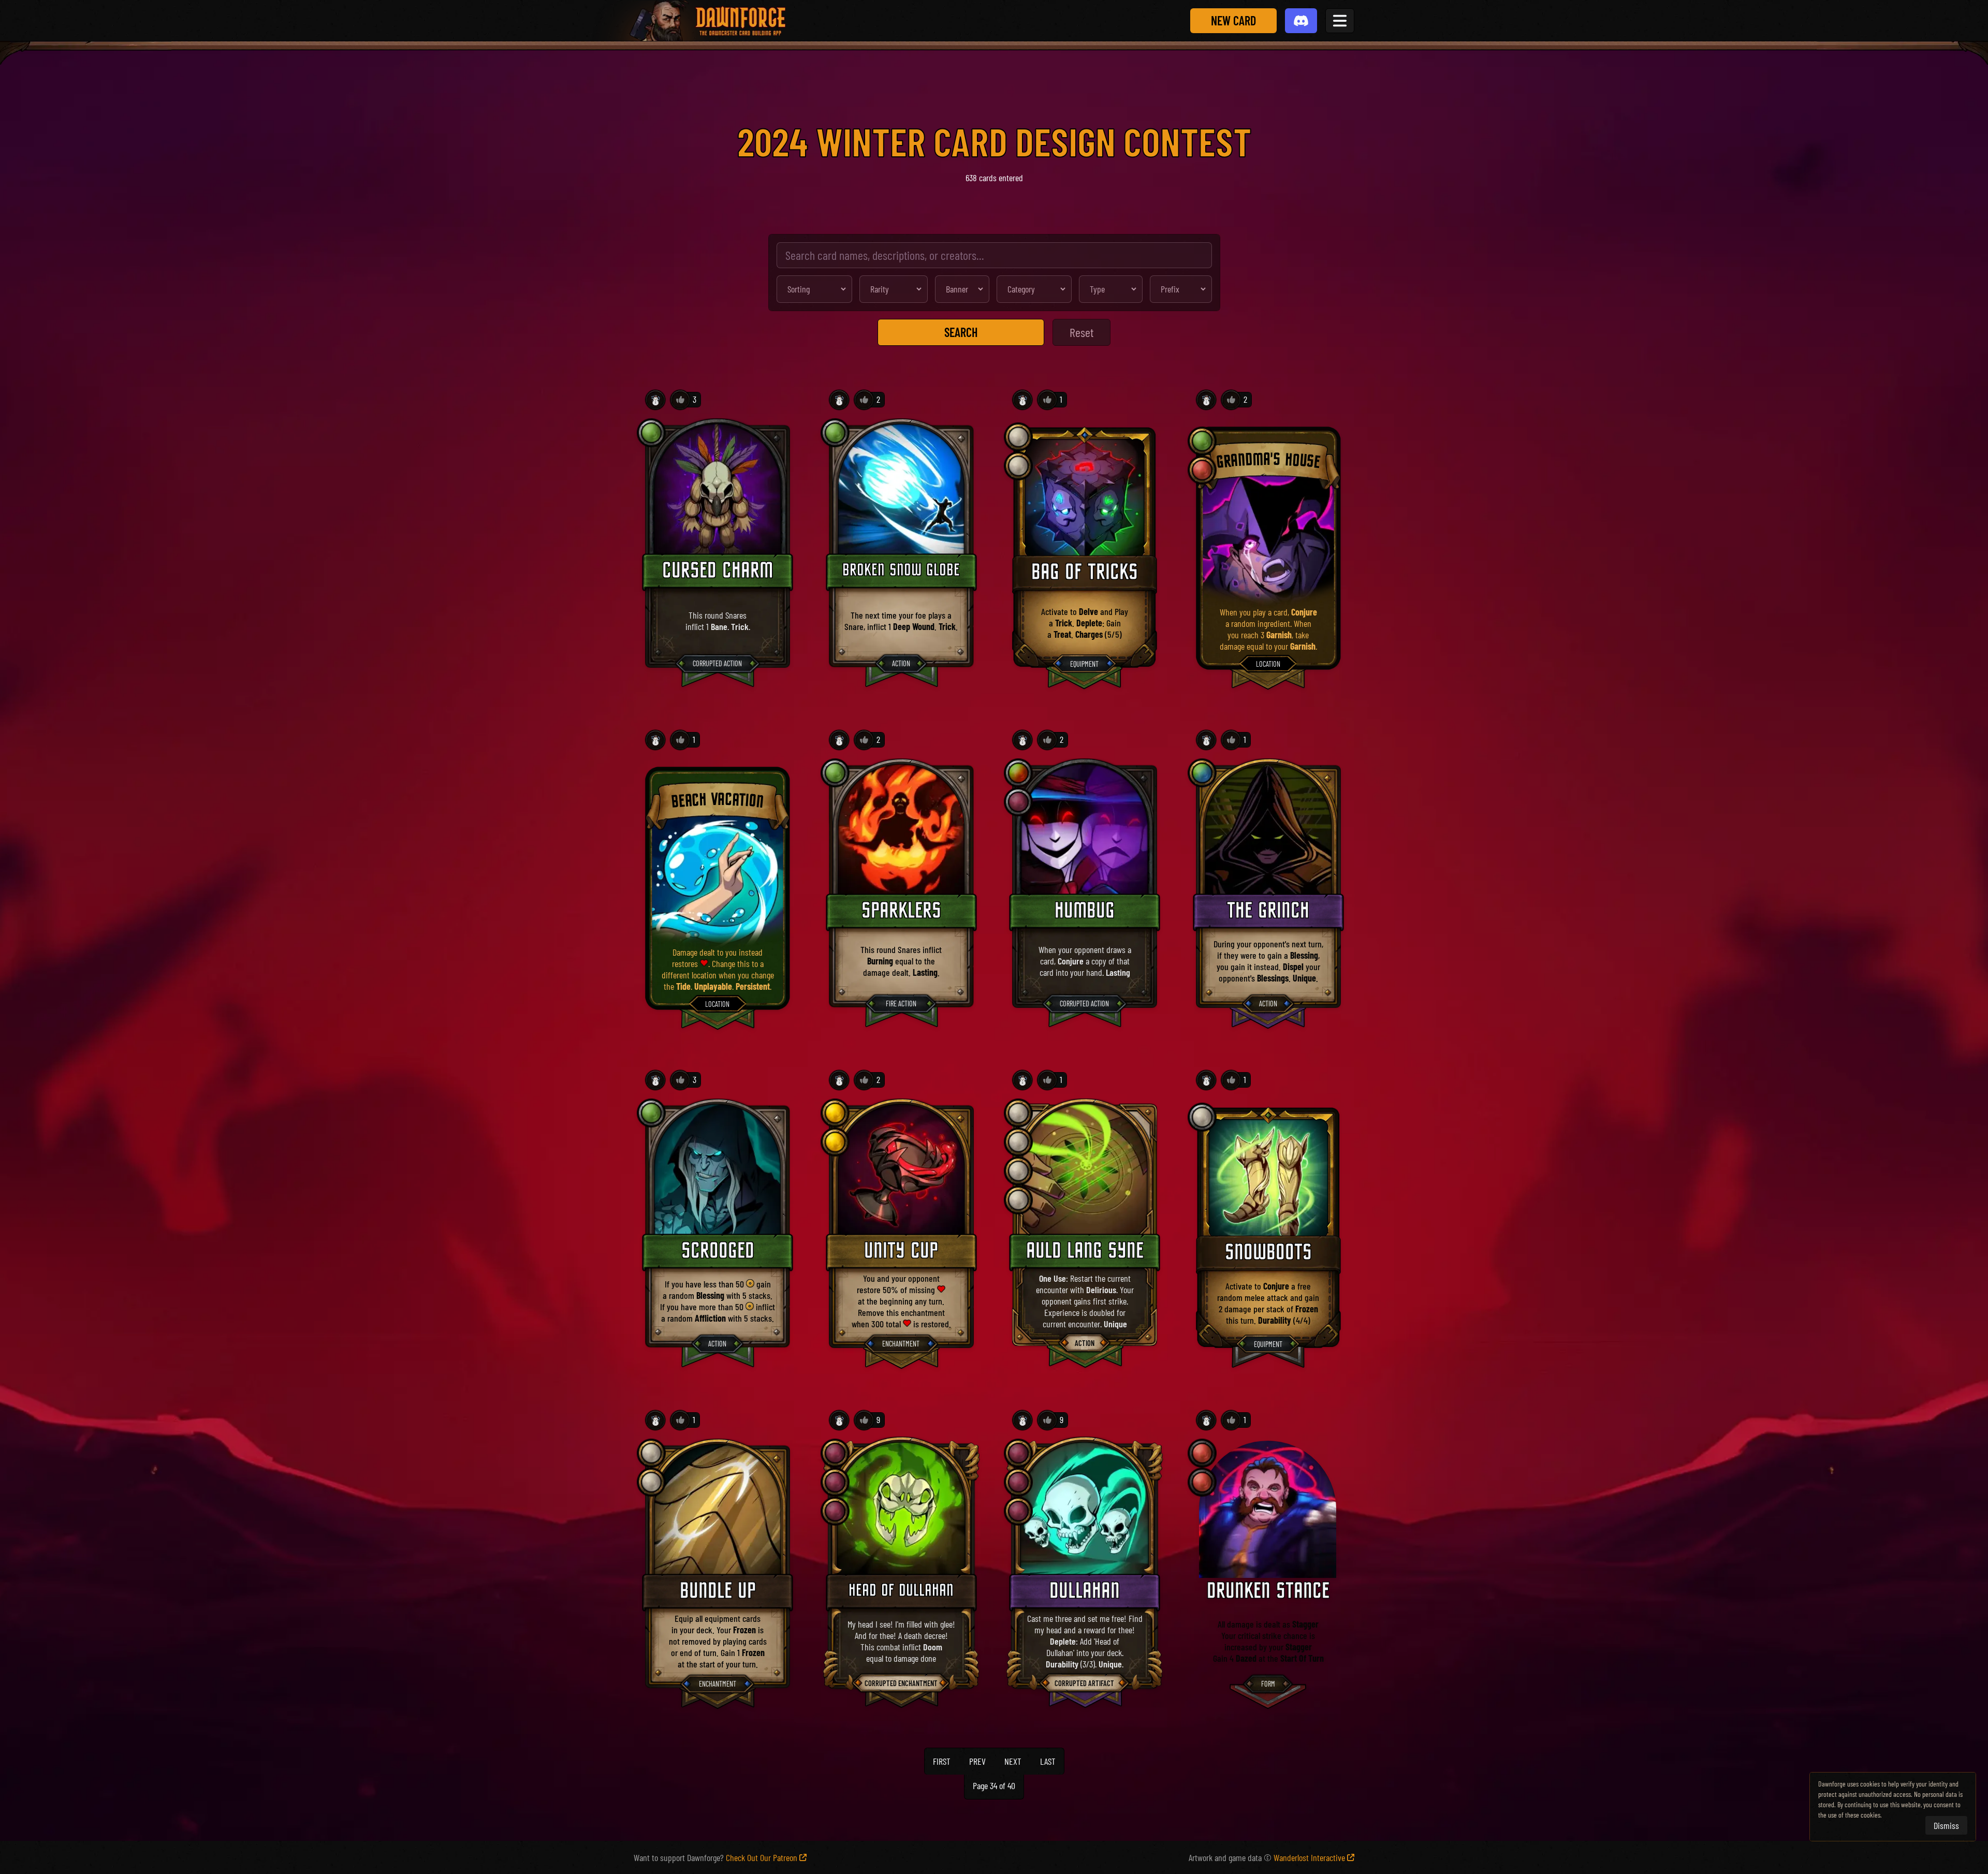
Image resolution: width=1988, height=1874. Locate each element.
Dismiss (1946, 1825)
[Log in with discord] (1301, 21)
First (942, 1761)
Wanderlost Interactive (1309, 1857)
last (1048, 1761)
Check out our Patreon (762, 1857)
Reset (1081, 332)
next (1013, 1761)
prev (977, 1761)
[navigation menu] (1340, 21)
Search (961, 332)
